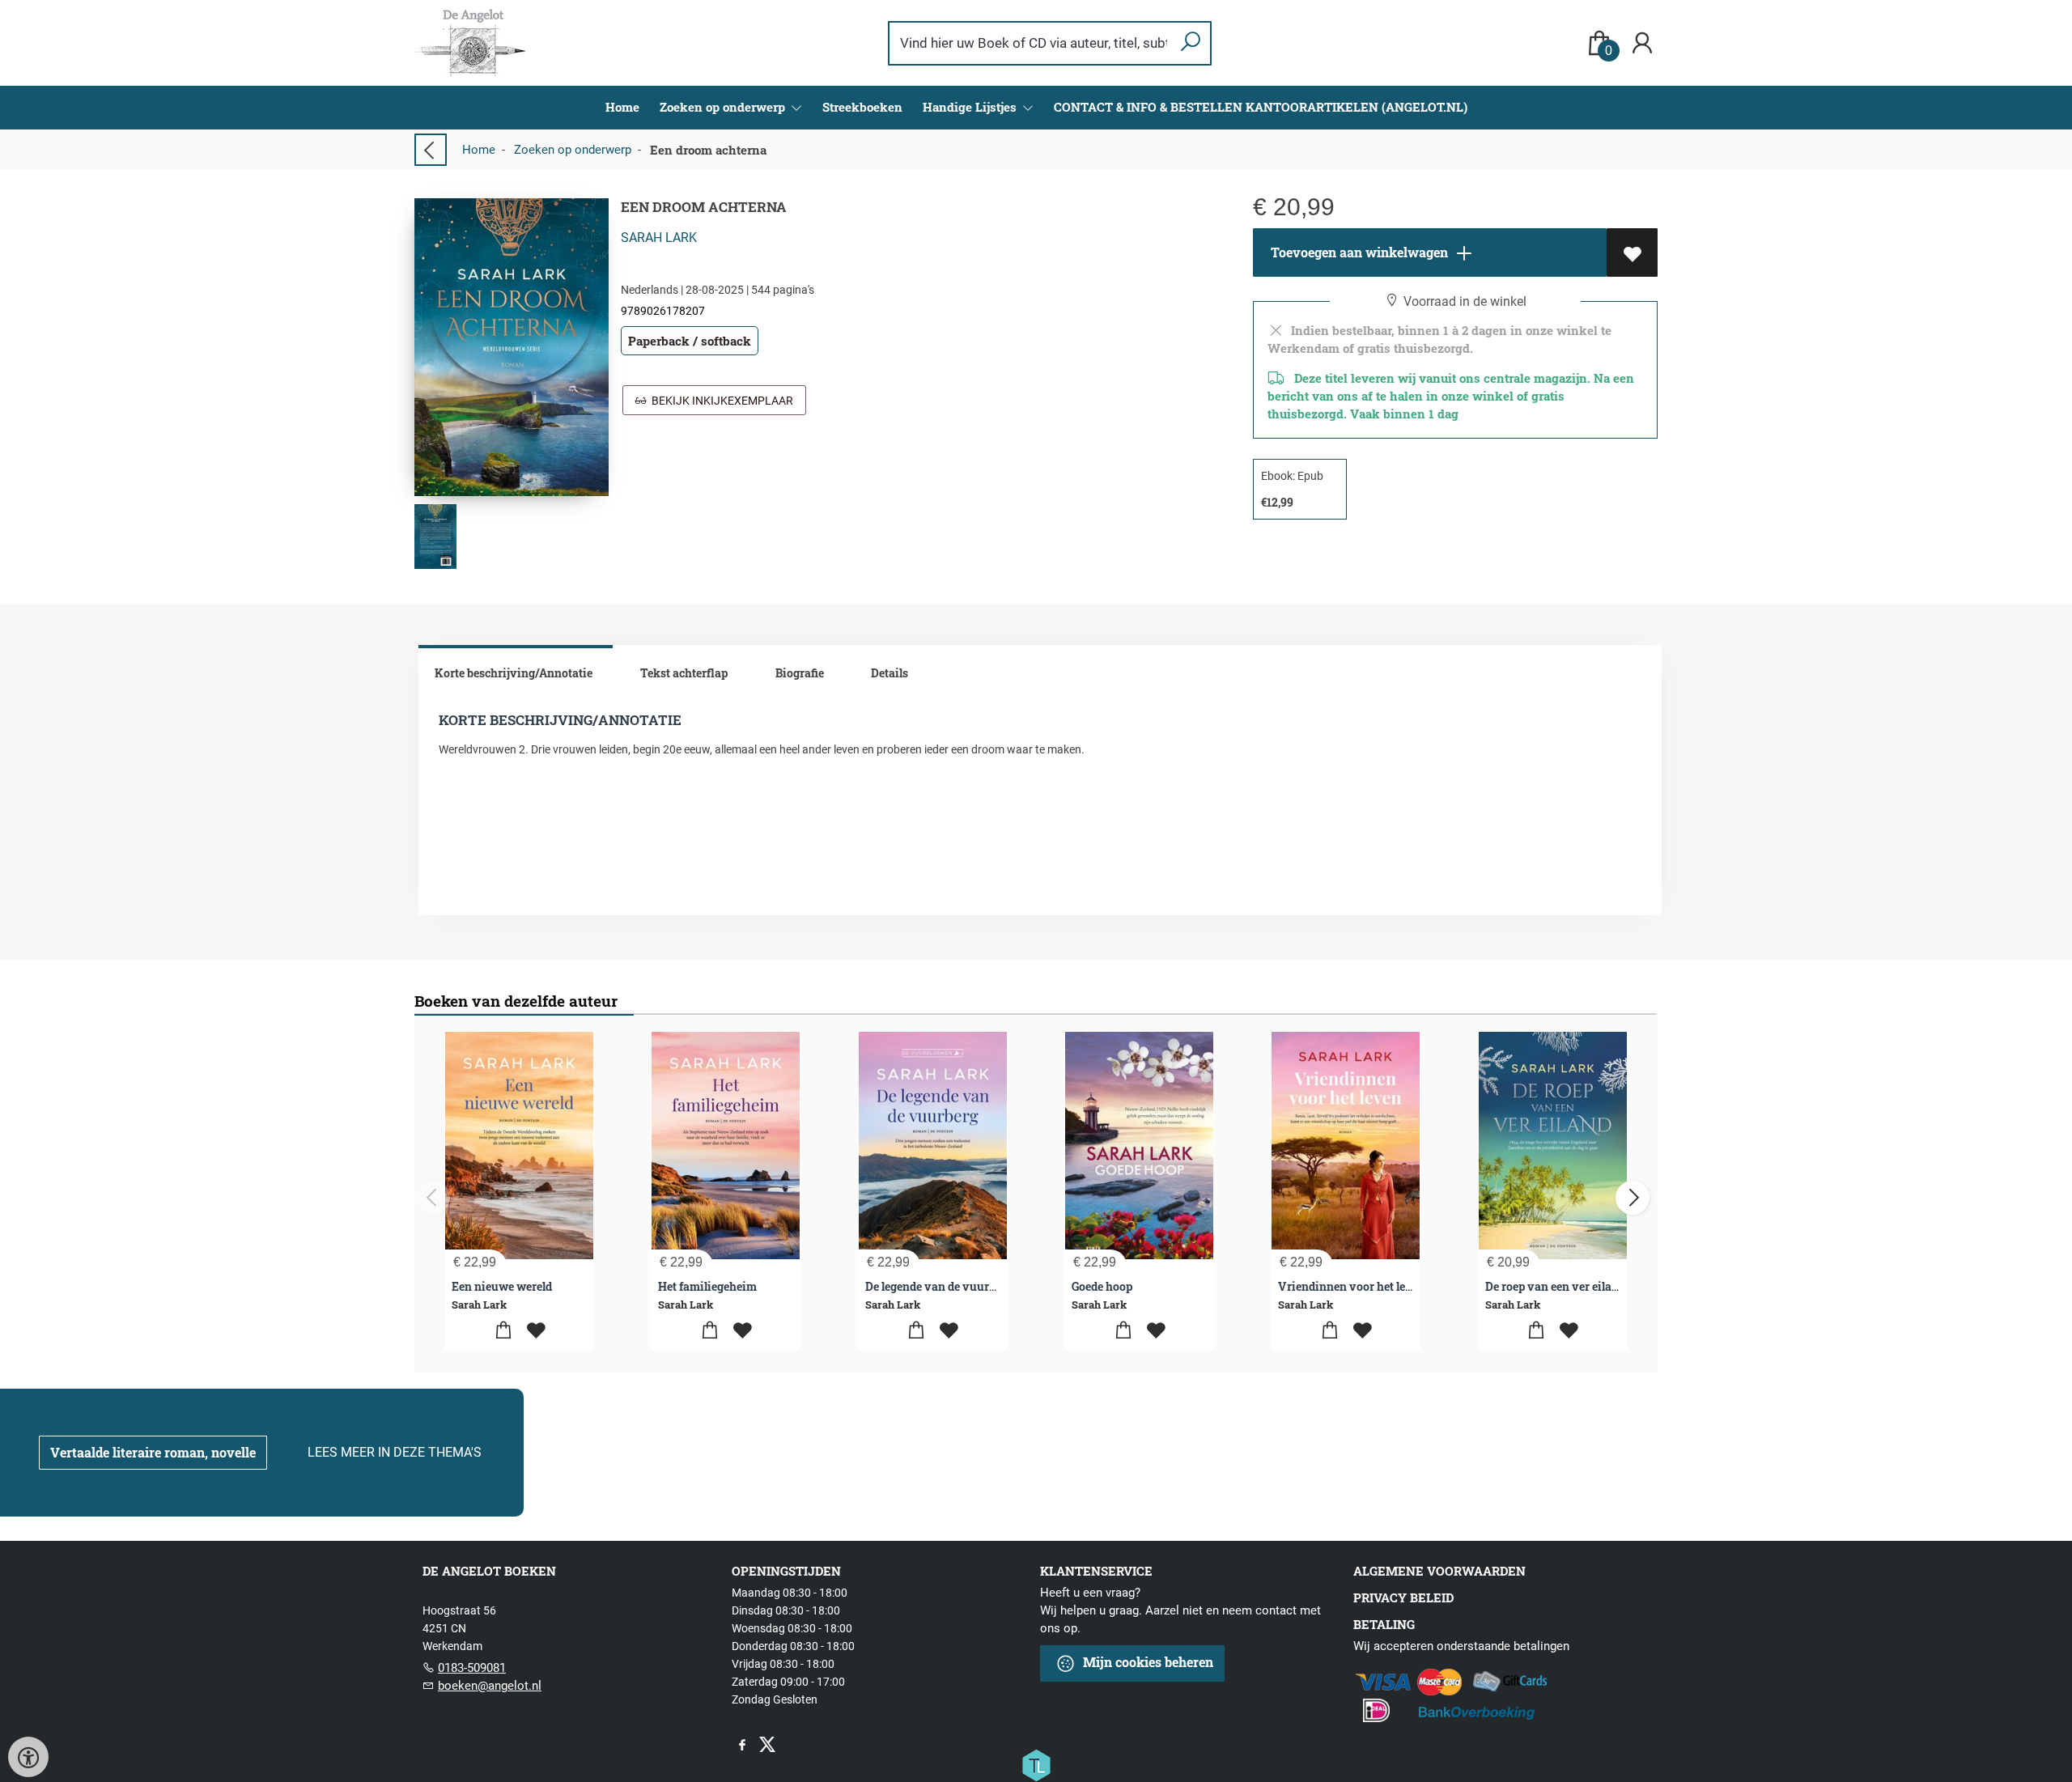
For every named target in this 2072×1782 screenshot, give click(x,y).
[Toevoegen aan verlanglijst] (1632, 252)
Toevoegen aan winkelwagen (1358, 252)
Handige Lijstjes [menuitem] (971, 107)
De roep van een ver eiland (1555, 1286)
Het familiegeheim (707, 1286)
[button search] (1190, 43)
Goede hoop (1102, 1286)
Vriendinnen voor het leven (1352, 1286)
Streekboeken (862, 107)
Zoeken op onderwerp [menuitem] (724, 107)
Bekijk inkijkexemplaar (720, 401)
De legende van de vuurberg (939, 1286)
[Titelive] (1036, 1764)
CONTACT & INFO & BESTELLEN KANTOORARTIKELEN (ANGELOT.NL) (1261, 107)
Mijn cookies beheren (1146, 1662)
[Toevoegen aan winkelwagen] (503, 1331)
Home (622, 107)
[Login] (1642, 43)
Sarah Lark (659, 238)
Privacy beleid (1403, 1597)
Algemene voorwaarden (1439, 1571)
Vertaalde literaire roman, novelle (153, 1452)
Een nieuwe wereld (502, 1286)
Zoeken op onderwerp (573, 150)
